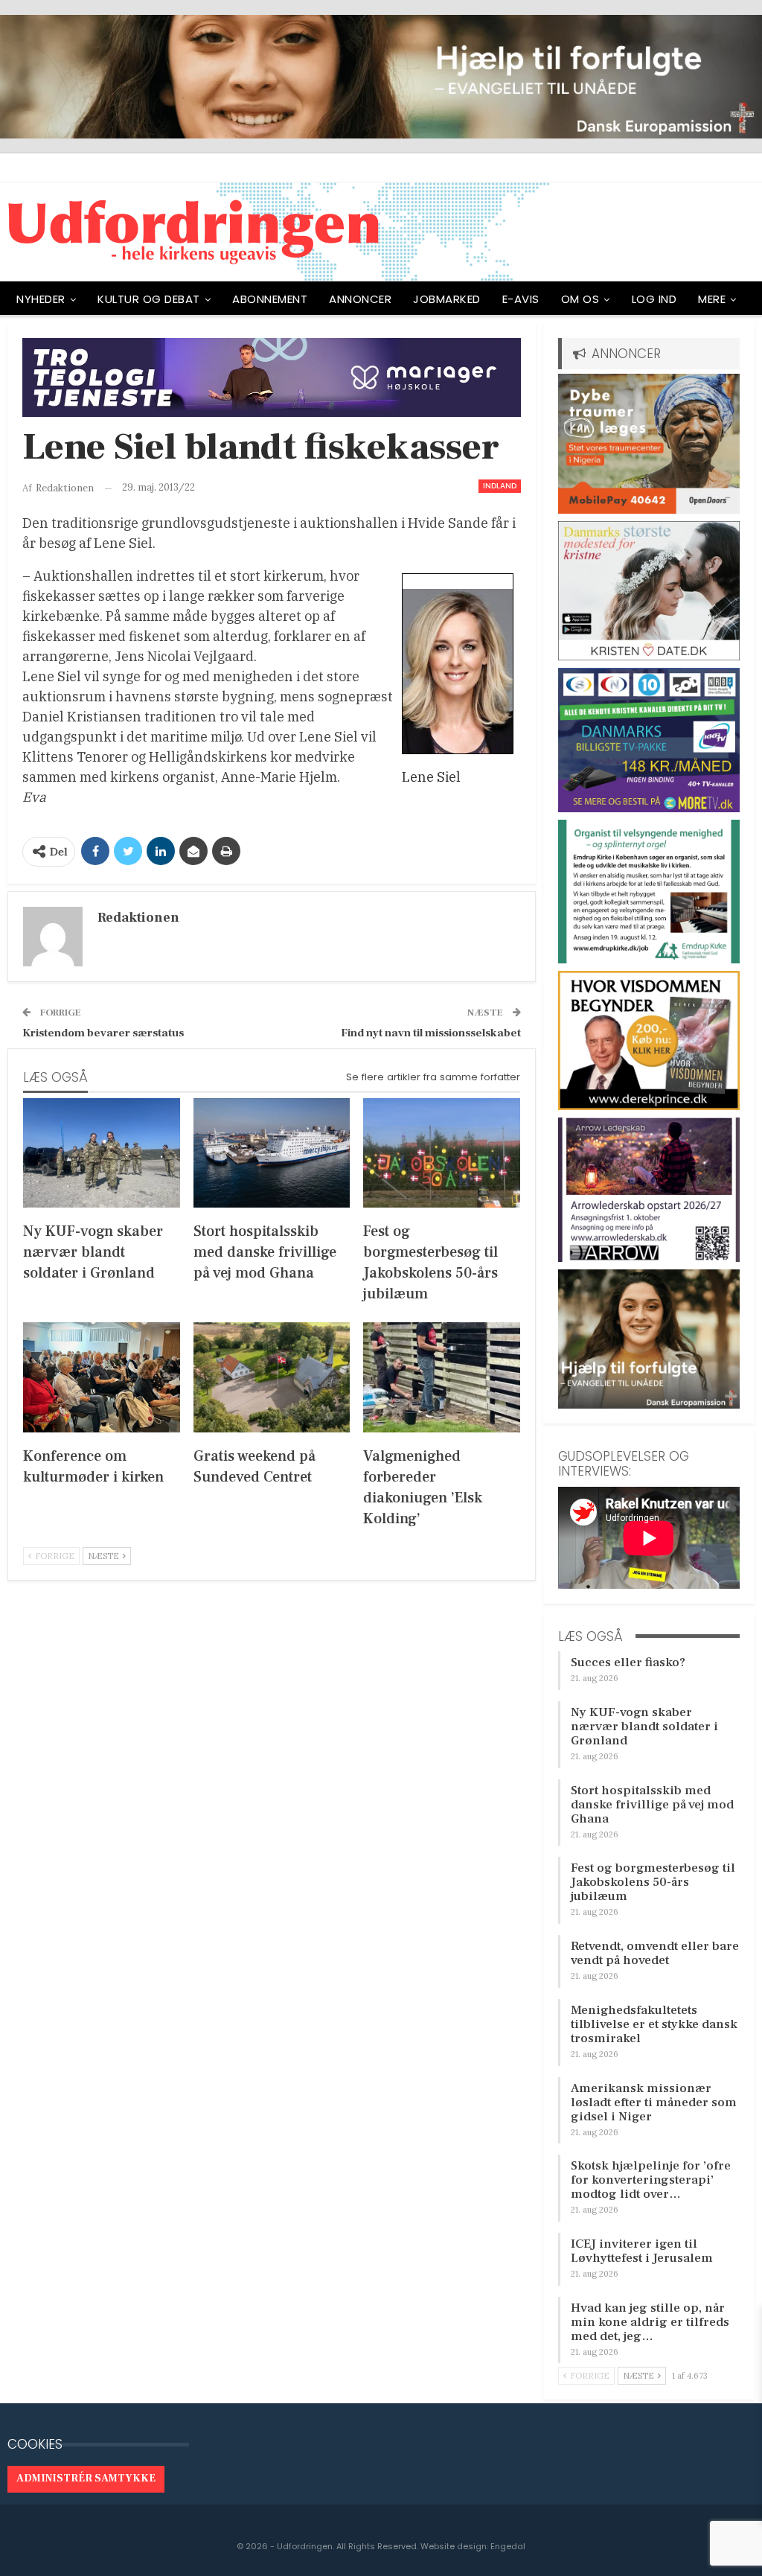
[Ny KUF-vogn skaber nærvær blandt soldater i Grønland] (102, 1153)
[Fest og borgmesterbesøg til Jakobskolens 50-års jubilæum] (442, 1153)
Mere (712, 299)
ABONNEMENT (270, 299)
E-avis (521, 299)
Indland (500, 486)
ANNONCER (360, 299)
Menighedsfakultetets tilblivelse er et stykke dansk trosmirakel (654, 2024)
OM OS (580, 299)
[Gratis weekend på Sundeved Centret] (272, 1377)
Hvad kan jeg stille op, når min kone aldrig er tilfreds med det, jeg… (650, 2322)
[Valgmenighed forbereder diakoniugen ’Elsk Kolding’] (442, 1377)
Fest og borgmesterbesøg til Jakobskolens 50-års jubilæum (653, 1882)
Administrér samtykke (86, 2478)
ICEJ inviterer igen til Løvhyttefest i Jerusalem (642, 2251)
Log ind (654, 299)
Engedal (508, 2546)
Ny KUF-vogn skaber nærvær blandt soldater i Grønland (644, 1727)
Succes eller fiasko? (628, 1662)
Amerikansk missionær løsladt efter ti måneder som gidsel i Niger (654, 2102)
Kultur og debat (149, 299)
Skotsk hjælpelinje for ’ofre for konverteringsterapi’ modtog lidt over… (651, 2180)
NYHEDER (41, 299)
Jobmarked (447, 299)
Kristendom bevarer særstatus (103, 1033)
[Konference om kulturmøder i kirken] (102, 1377)
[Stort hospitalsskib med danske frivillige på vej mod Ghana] (272, 1153)
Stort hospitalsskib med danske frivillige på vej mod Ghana (652, 1805)
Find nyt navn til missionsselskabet (431, 1033)
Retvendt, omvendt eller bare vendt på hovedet (655, 1953)
